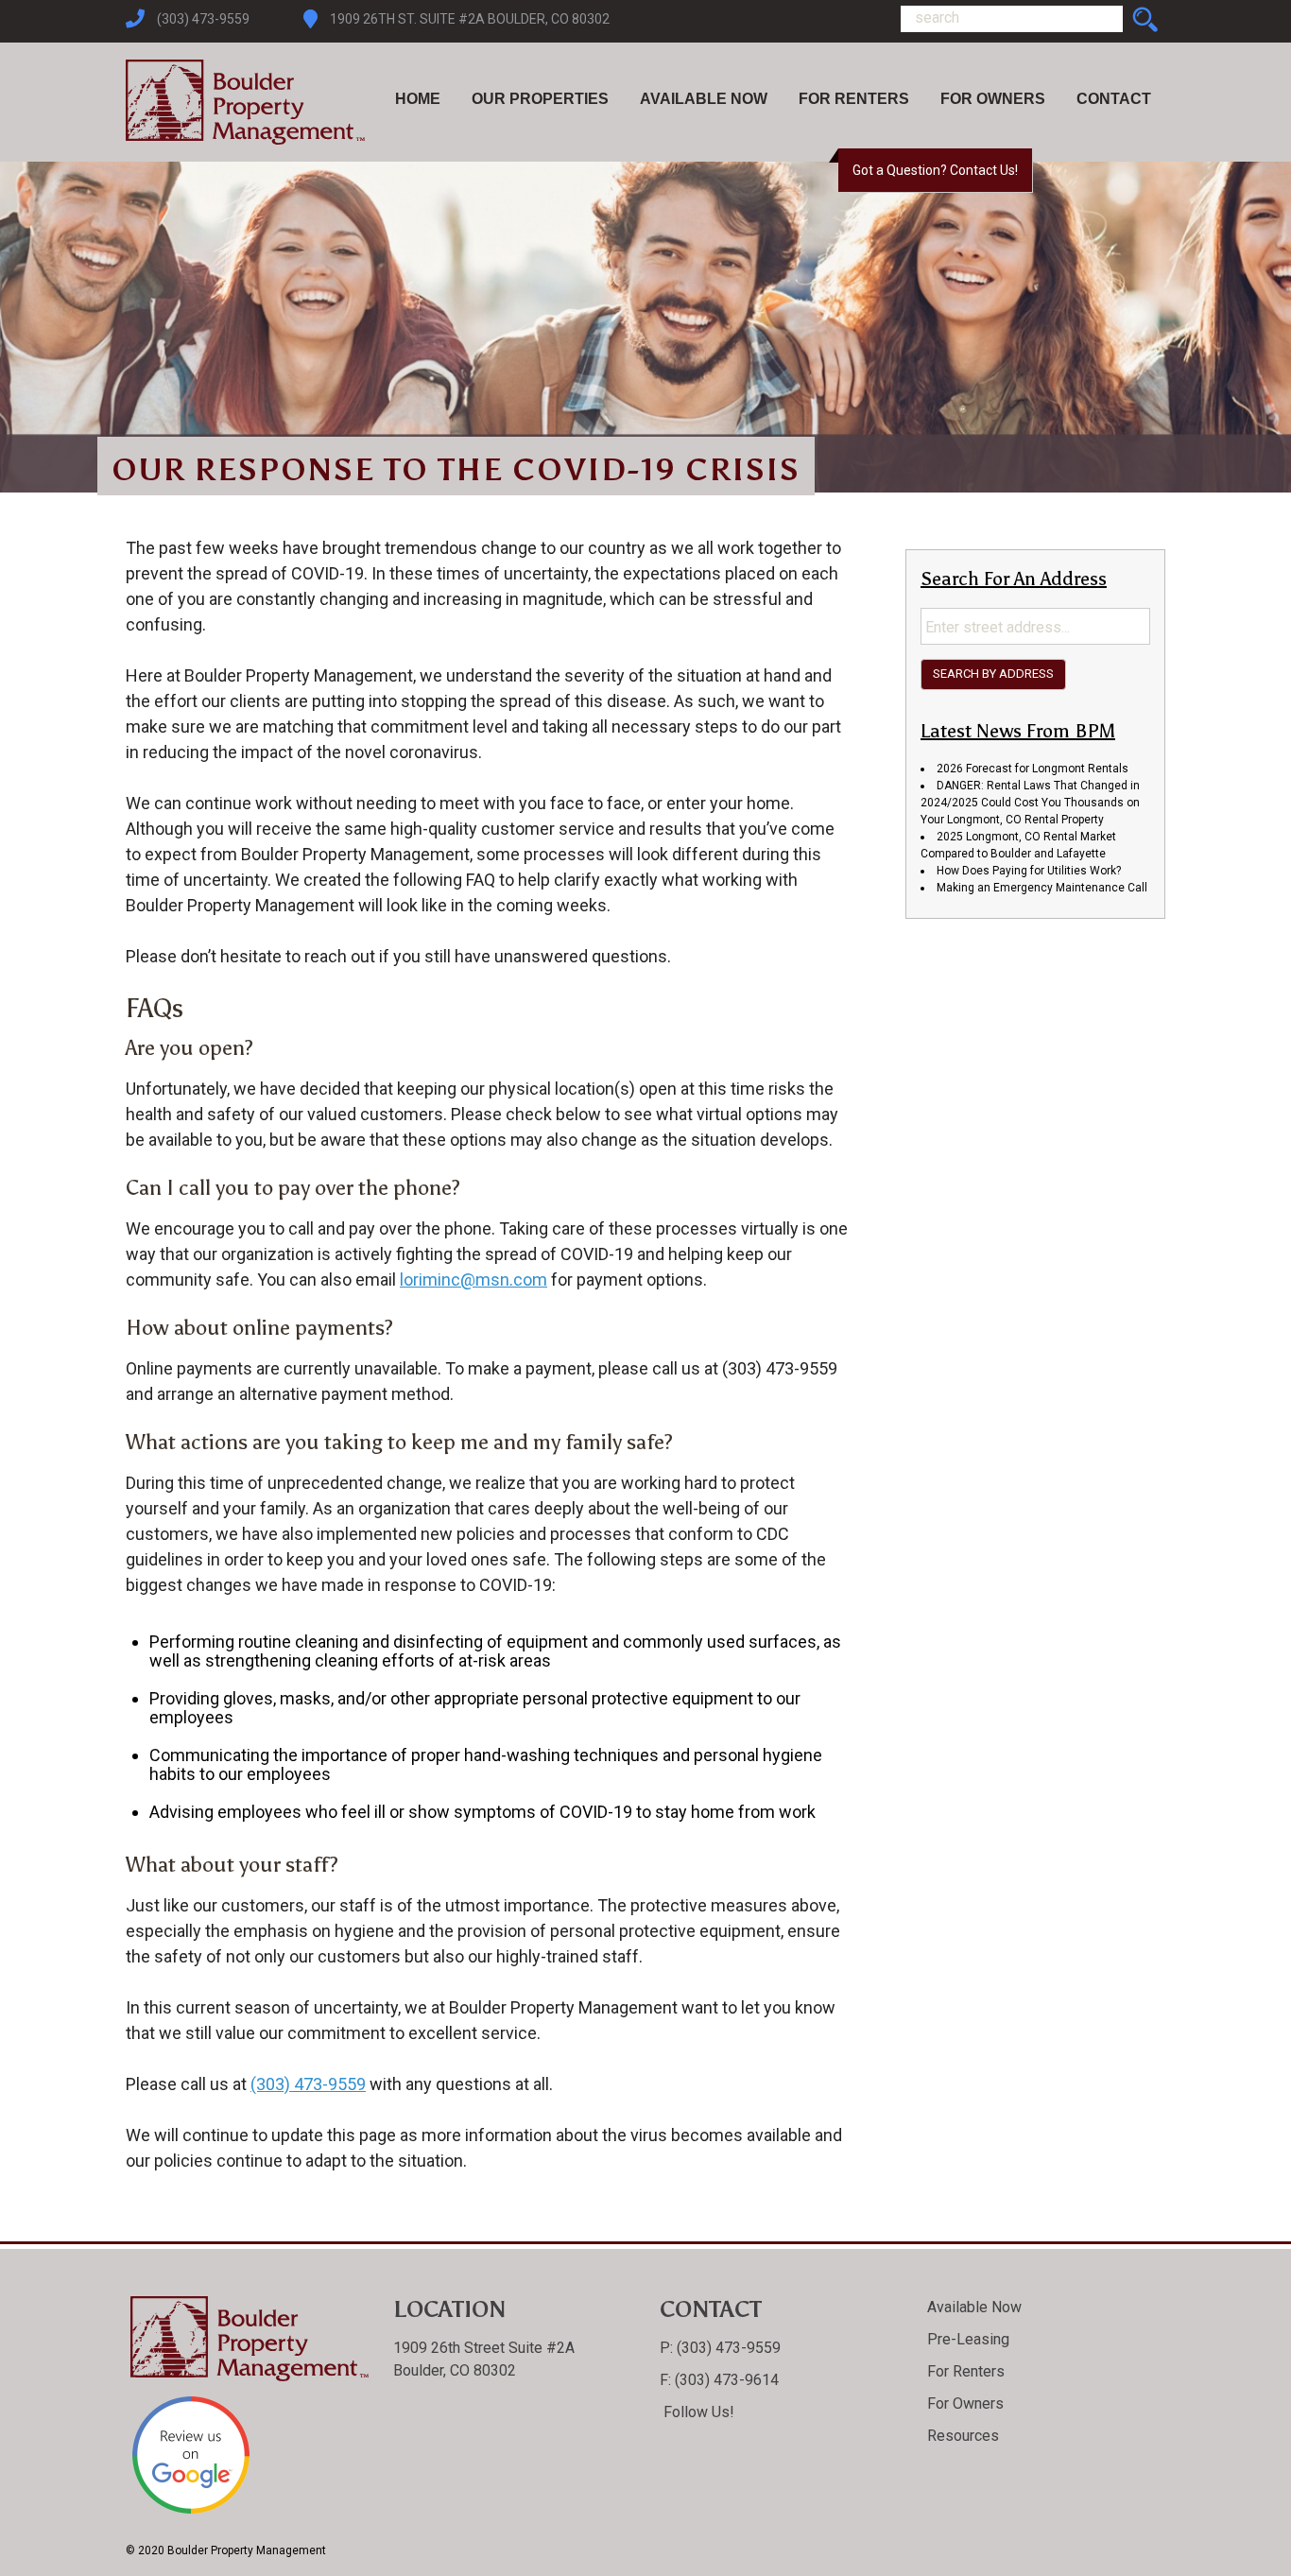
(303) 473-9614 (725, 2380)
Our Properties (540, 99)
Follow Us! (697, 2412)
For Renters (854, 99)
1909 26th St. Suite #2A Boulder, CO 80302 (470, 19)
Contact (1114, 99)
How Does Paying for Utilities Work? (1029, 871)
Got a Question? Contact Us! (935, 170)
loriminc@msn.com (473, 1279)
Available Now (704, 99)
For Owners (993, 99)
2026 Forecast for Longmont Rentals (1033, 769)
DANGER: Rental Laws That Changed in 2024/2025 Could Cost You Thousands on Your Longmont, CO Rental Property (1030, 803)
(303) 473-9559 (203, 19)
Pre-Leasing (968, 2339)
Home (418, 99)
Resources (963, 2436)
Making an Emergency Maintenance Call (1042, 888)
